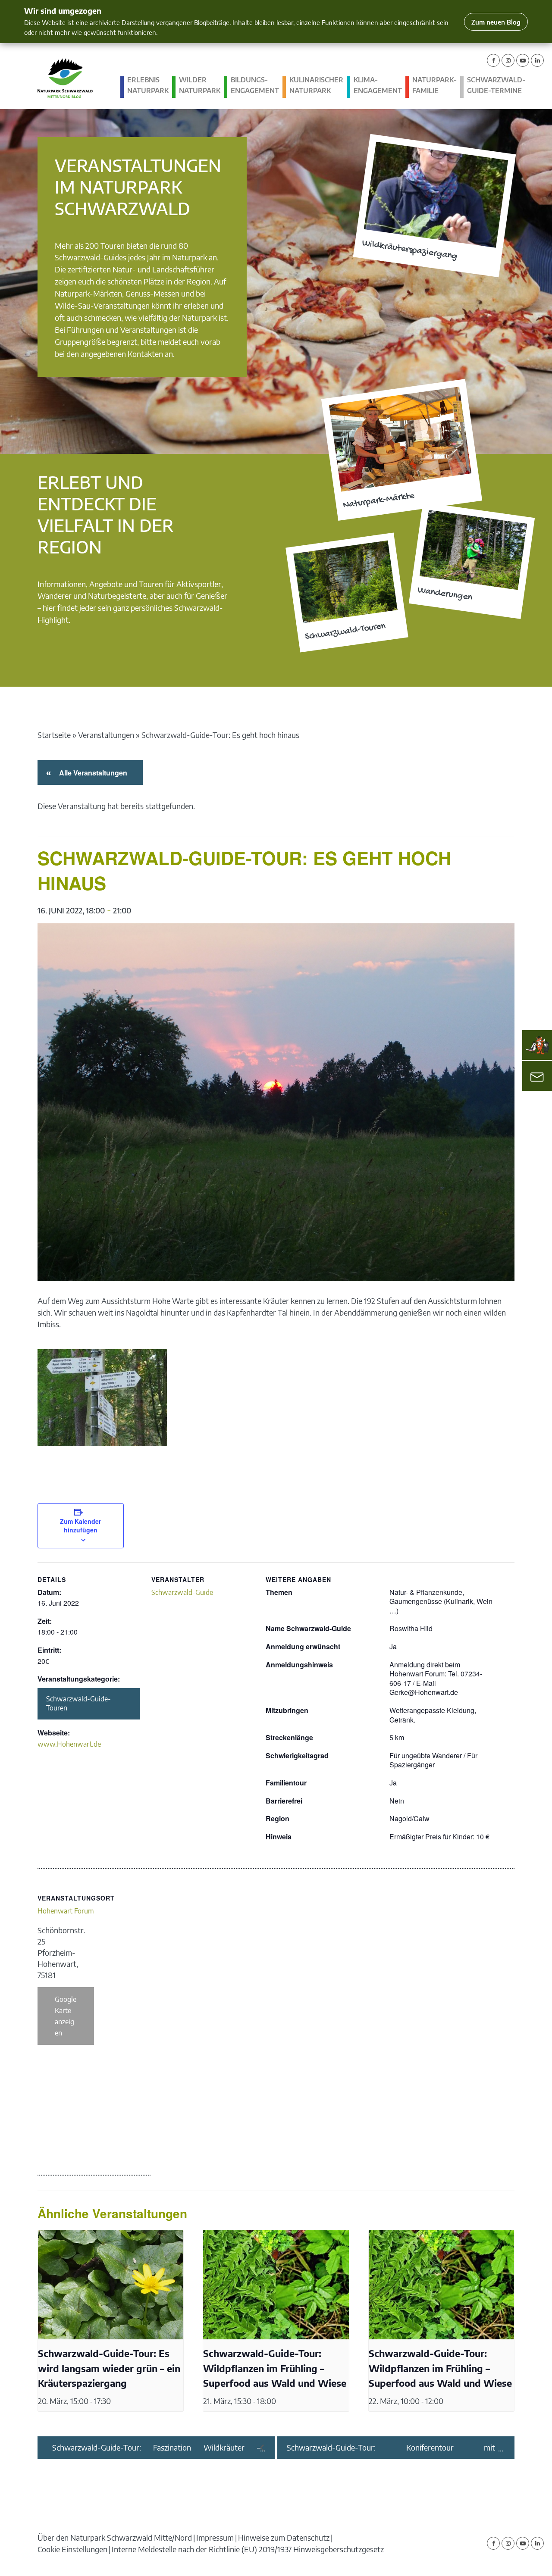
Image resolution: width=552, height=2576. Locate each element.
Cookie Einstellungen (72, 2549)
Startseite (54, 735)
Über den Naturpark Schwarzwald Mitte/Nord (115, 2537)
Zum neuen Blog (496, 22)
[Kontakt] (537, 1076)
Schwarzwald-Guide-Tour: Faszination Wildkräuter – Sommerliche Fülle (156, 2448)
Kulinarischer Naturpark (316, 85)
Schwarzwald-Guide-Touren (78, 1704)
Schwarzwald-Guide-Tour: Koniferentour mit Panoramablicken (391, 2448)
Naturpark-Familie (434, 85)
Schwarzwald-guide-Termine (496, 85)
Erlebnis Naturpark (148, 85)
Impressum (215, 2537)
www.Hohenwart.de (69, 1744)
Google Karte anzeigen (66, 2016)
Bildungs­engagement (255, 85)
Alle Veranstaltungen (92, 773)
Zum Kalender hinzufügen (80, 1526)
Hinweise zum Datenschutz (284, 2537)
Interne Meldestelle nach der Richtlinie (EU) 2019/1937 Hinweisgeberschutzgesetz (248, 2549)
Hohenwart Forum (66, 1911)
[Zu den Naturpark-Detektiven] (537, 1045)
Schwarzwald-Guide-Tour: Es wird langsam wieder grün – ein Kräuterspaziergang (109, 2368)
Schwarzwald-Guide (182, 1592)
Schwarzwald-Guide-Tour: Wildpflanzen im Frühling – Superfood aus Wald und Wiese (275, 2368)
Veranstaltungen (106, 735)
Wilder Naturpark (200, 85)
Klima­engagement (378, 85)
